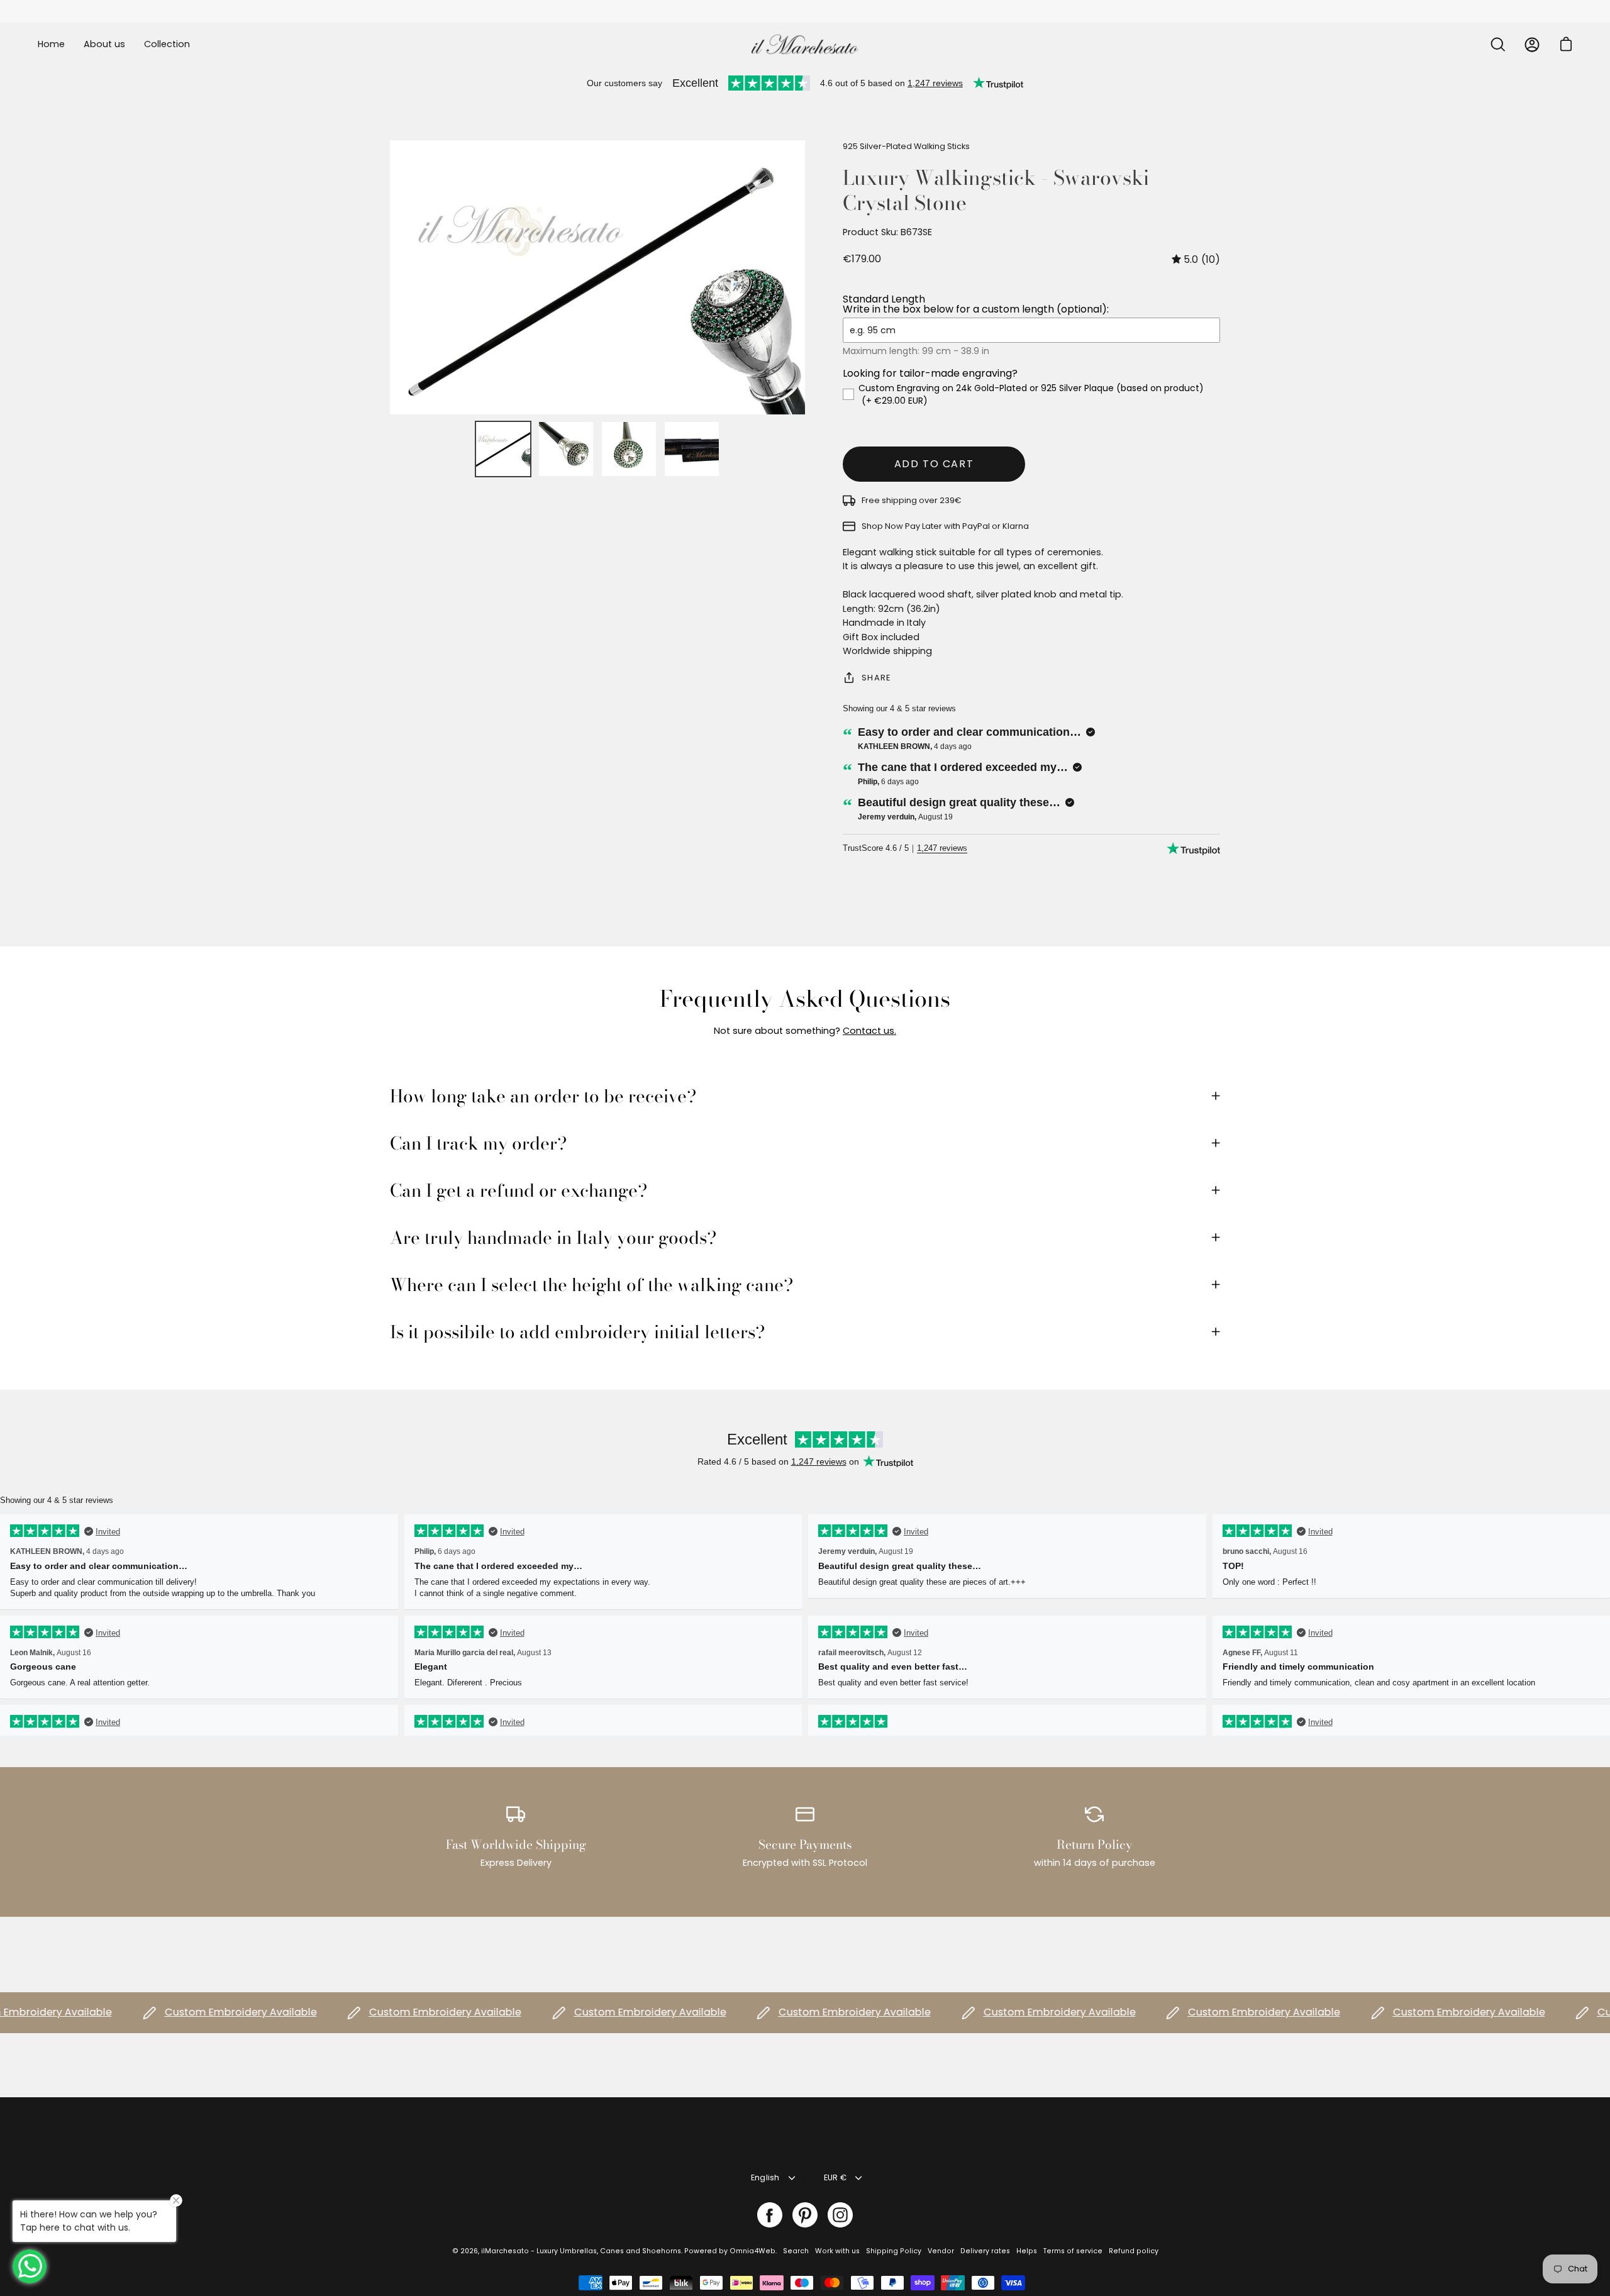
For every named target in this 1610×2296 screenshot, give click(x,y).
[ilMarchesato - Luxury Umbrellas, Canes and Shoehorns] (805, 44)
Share (876, 678)
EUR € (835, 2177)
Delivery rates (985, 2251)
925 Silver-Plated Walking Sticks (906, 146)
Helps (1027, 2251)
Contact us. (869, 1031)
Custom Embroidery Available (194, 2013)
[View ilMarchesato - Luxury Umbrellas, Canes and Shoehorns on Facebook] (770, 2215)
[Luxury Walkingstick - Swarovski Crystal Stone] (503, 449)
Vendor (941, 2251)
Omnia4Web (752, 2251)
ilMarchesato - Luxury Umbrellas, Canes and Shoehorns (581, 2251)
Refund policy (1134, 2251)
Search (796, 2251)
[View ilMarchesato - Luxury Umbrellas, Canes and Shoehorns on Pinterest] (805, 2215)
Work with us (837, 2251)
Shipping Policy (894, 2251)
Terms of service (1073, 2251)
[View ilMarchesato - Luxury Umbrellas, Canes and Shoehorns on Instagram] (840, 2215)
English (765, 2177)
